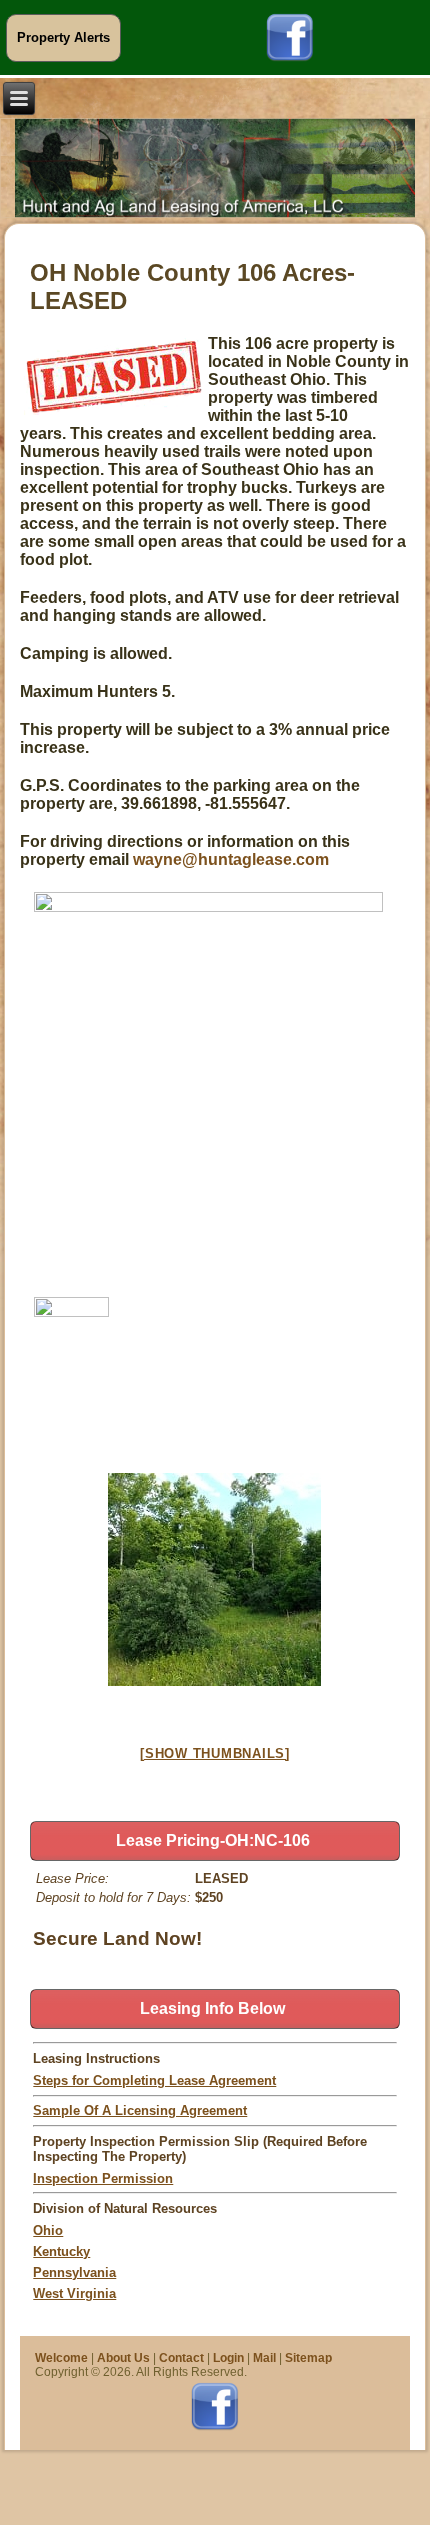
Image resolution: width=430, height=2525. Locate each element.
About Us (123, 2358)
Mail (264, 2358)
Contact (181, 2358)
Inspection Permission (103, 2178)
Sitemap (308, 2358)
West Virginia (74, 2293)
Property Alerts (63, 37)
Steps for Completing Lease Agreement (154, 2080)
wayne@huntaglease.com (229, 859)
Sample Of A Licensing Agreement (140, 2110)
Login (228, 2358)
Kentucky (61, 2251)
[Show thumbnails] (215, 1753)
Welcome (61, 2358)
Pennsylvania (74, 2272)
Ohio (48, 2230)
